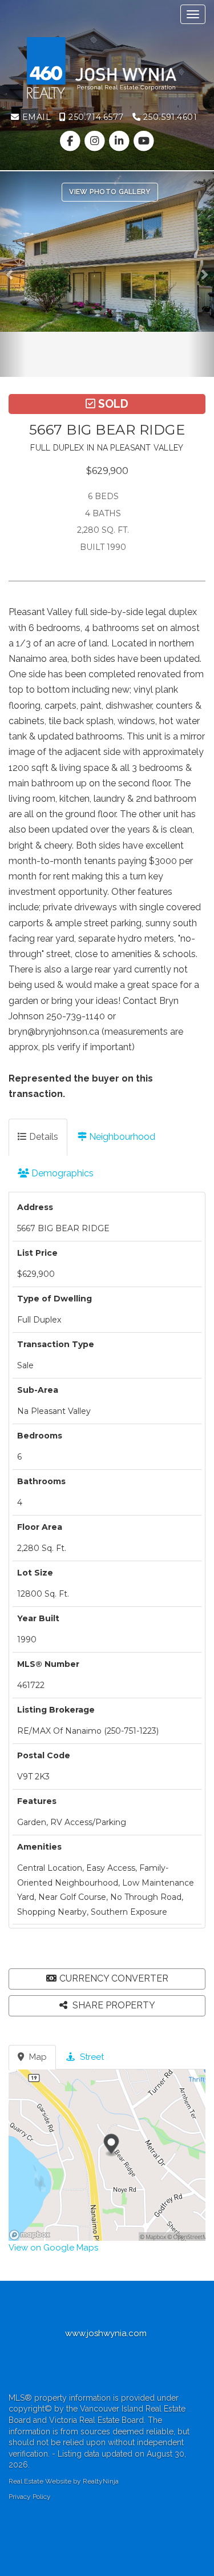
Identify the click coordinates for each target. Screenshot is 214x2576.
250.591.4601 (169, 117)
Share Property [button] (113, 2005)
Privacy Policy (30, 2497)
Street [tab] (91, 2057)
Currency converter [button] (114, 1978)
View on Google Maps (53, 2248)
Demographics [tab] (61, 1173)
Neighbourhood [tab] (121, 1137)
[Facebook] (71, 141)
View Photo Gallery (110, 192)
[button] (13, 274)
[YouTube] (144, 141)
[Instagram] (96, 141)
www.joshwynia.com (107, 2333)
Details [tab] (43, 1137)
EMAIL (35, 117)
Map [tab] (37, 2057)
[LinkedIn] (121, 141)
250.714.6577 (95, 117)
